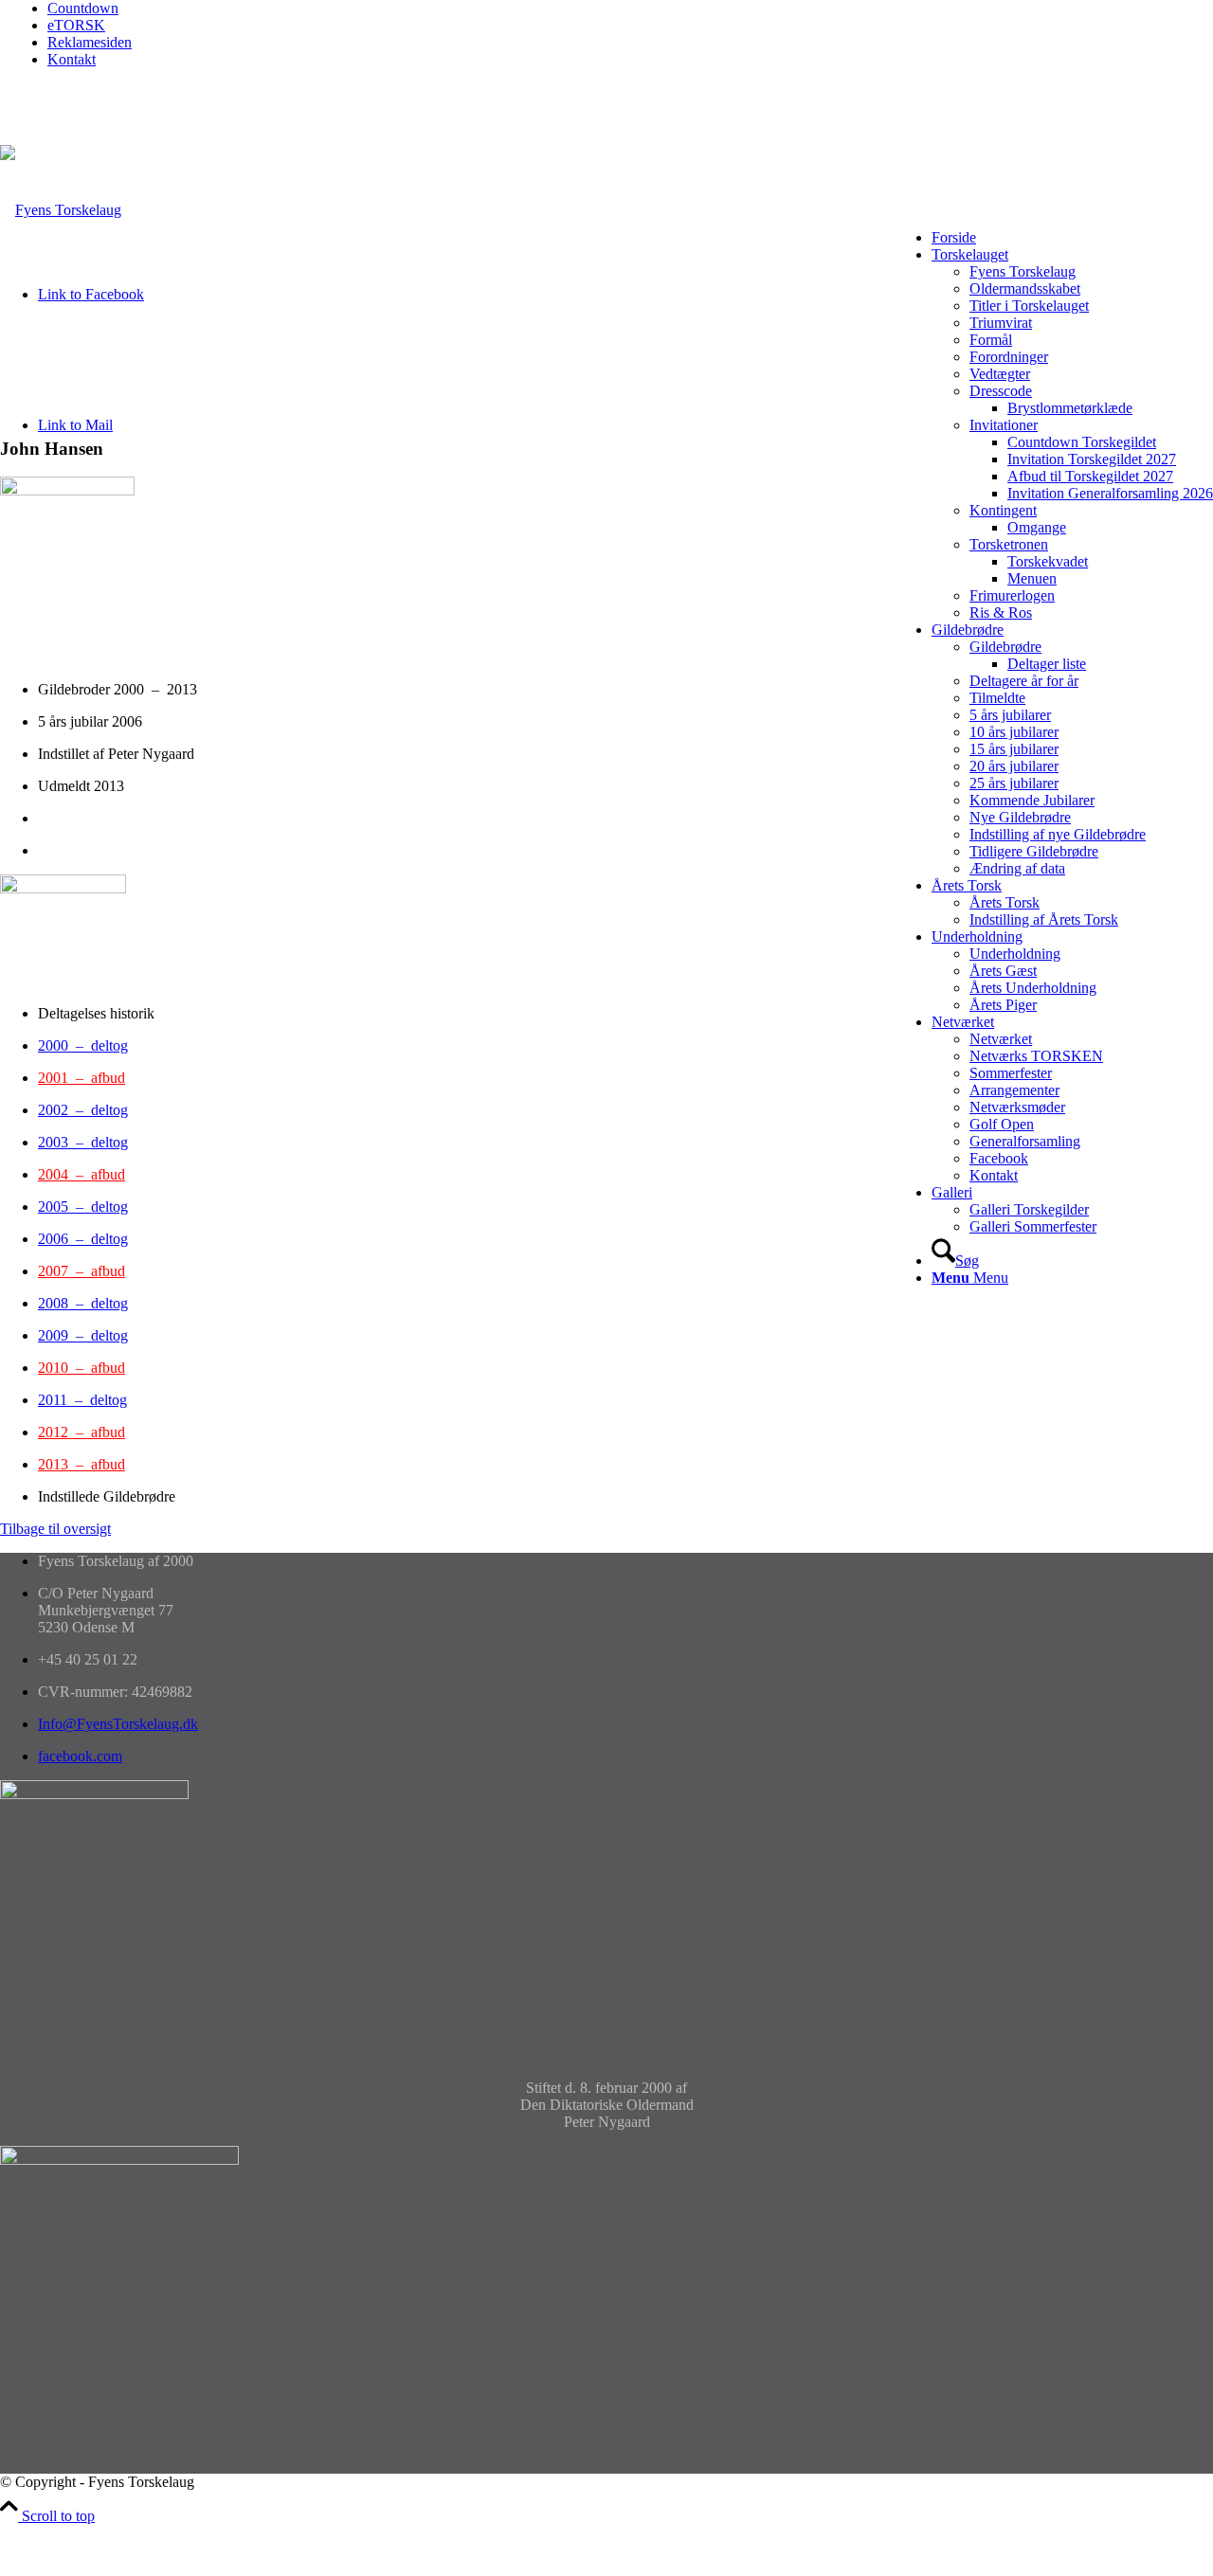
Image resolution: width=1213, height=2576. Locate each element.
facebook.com (80, 1756)
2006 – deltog (83, 1239)
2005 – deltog (83, 1207)
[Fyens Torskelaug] (61, 210)
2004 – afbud (81, 1174)
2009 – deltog (83, 1335)
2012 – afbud (81, 1432)
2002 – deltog (83, 1110)
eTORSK (76, 25)
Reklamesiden (90, 42)
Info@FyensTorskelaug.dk (118, 1724)
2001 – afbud (81, 1078)
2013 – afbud (81, 1464)
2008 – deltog (83, 1303)
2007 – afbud (81, 1271)
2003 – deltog (83, 1142)
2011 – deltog (82, 1400)
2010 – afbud (81, 1368)
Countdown (83, 8)
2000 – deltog (83, 1045)
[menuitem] (630, 9)
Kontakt (72, 59)
